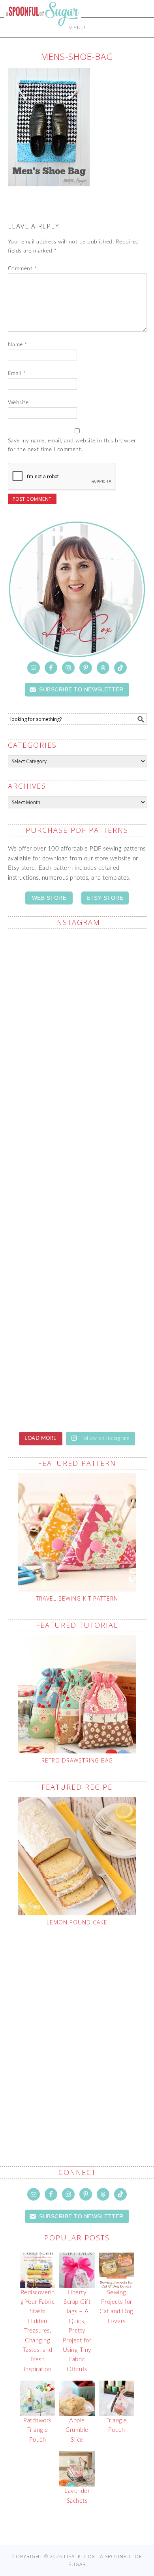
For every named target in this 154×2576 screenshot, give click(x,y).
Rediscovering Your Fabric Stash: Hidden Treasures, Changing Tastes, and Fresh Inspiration (38, 2331)
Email (17, 373)
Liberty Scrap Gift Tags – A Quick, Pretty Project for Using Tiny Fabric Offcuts (77, 2331)
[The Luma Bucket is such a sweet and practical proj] (77, 1058)
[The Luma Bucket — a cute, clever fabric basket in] (77, 1301)
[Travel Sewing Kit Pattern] (77, 1532)
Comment (23, 269)
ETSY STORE (105, 898)
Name (18, 345)
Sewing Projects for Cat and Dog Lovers (116, 2307)
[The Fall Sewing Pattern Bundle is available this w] (77, 1139)
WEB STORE (49, 898)
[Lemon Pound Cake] (77, 1856)
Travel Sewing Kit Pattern (77, 1598)
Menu (77, 28)
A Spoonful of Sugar (42, 32)
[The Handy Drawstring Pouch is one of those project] (77, 976)
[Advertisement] (77, 2028)
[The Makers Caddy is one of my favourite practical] (77, 1220)
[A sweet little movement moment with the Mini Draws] (77, 1383)
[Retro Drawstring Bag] (77, 1694)
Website (18, 403)
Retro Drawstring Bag (77, 1760)
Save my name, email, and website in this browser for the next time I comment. (72, 445)
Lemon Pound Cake (77, 1922)
